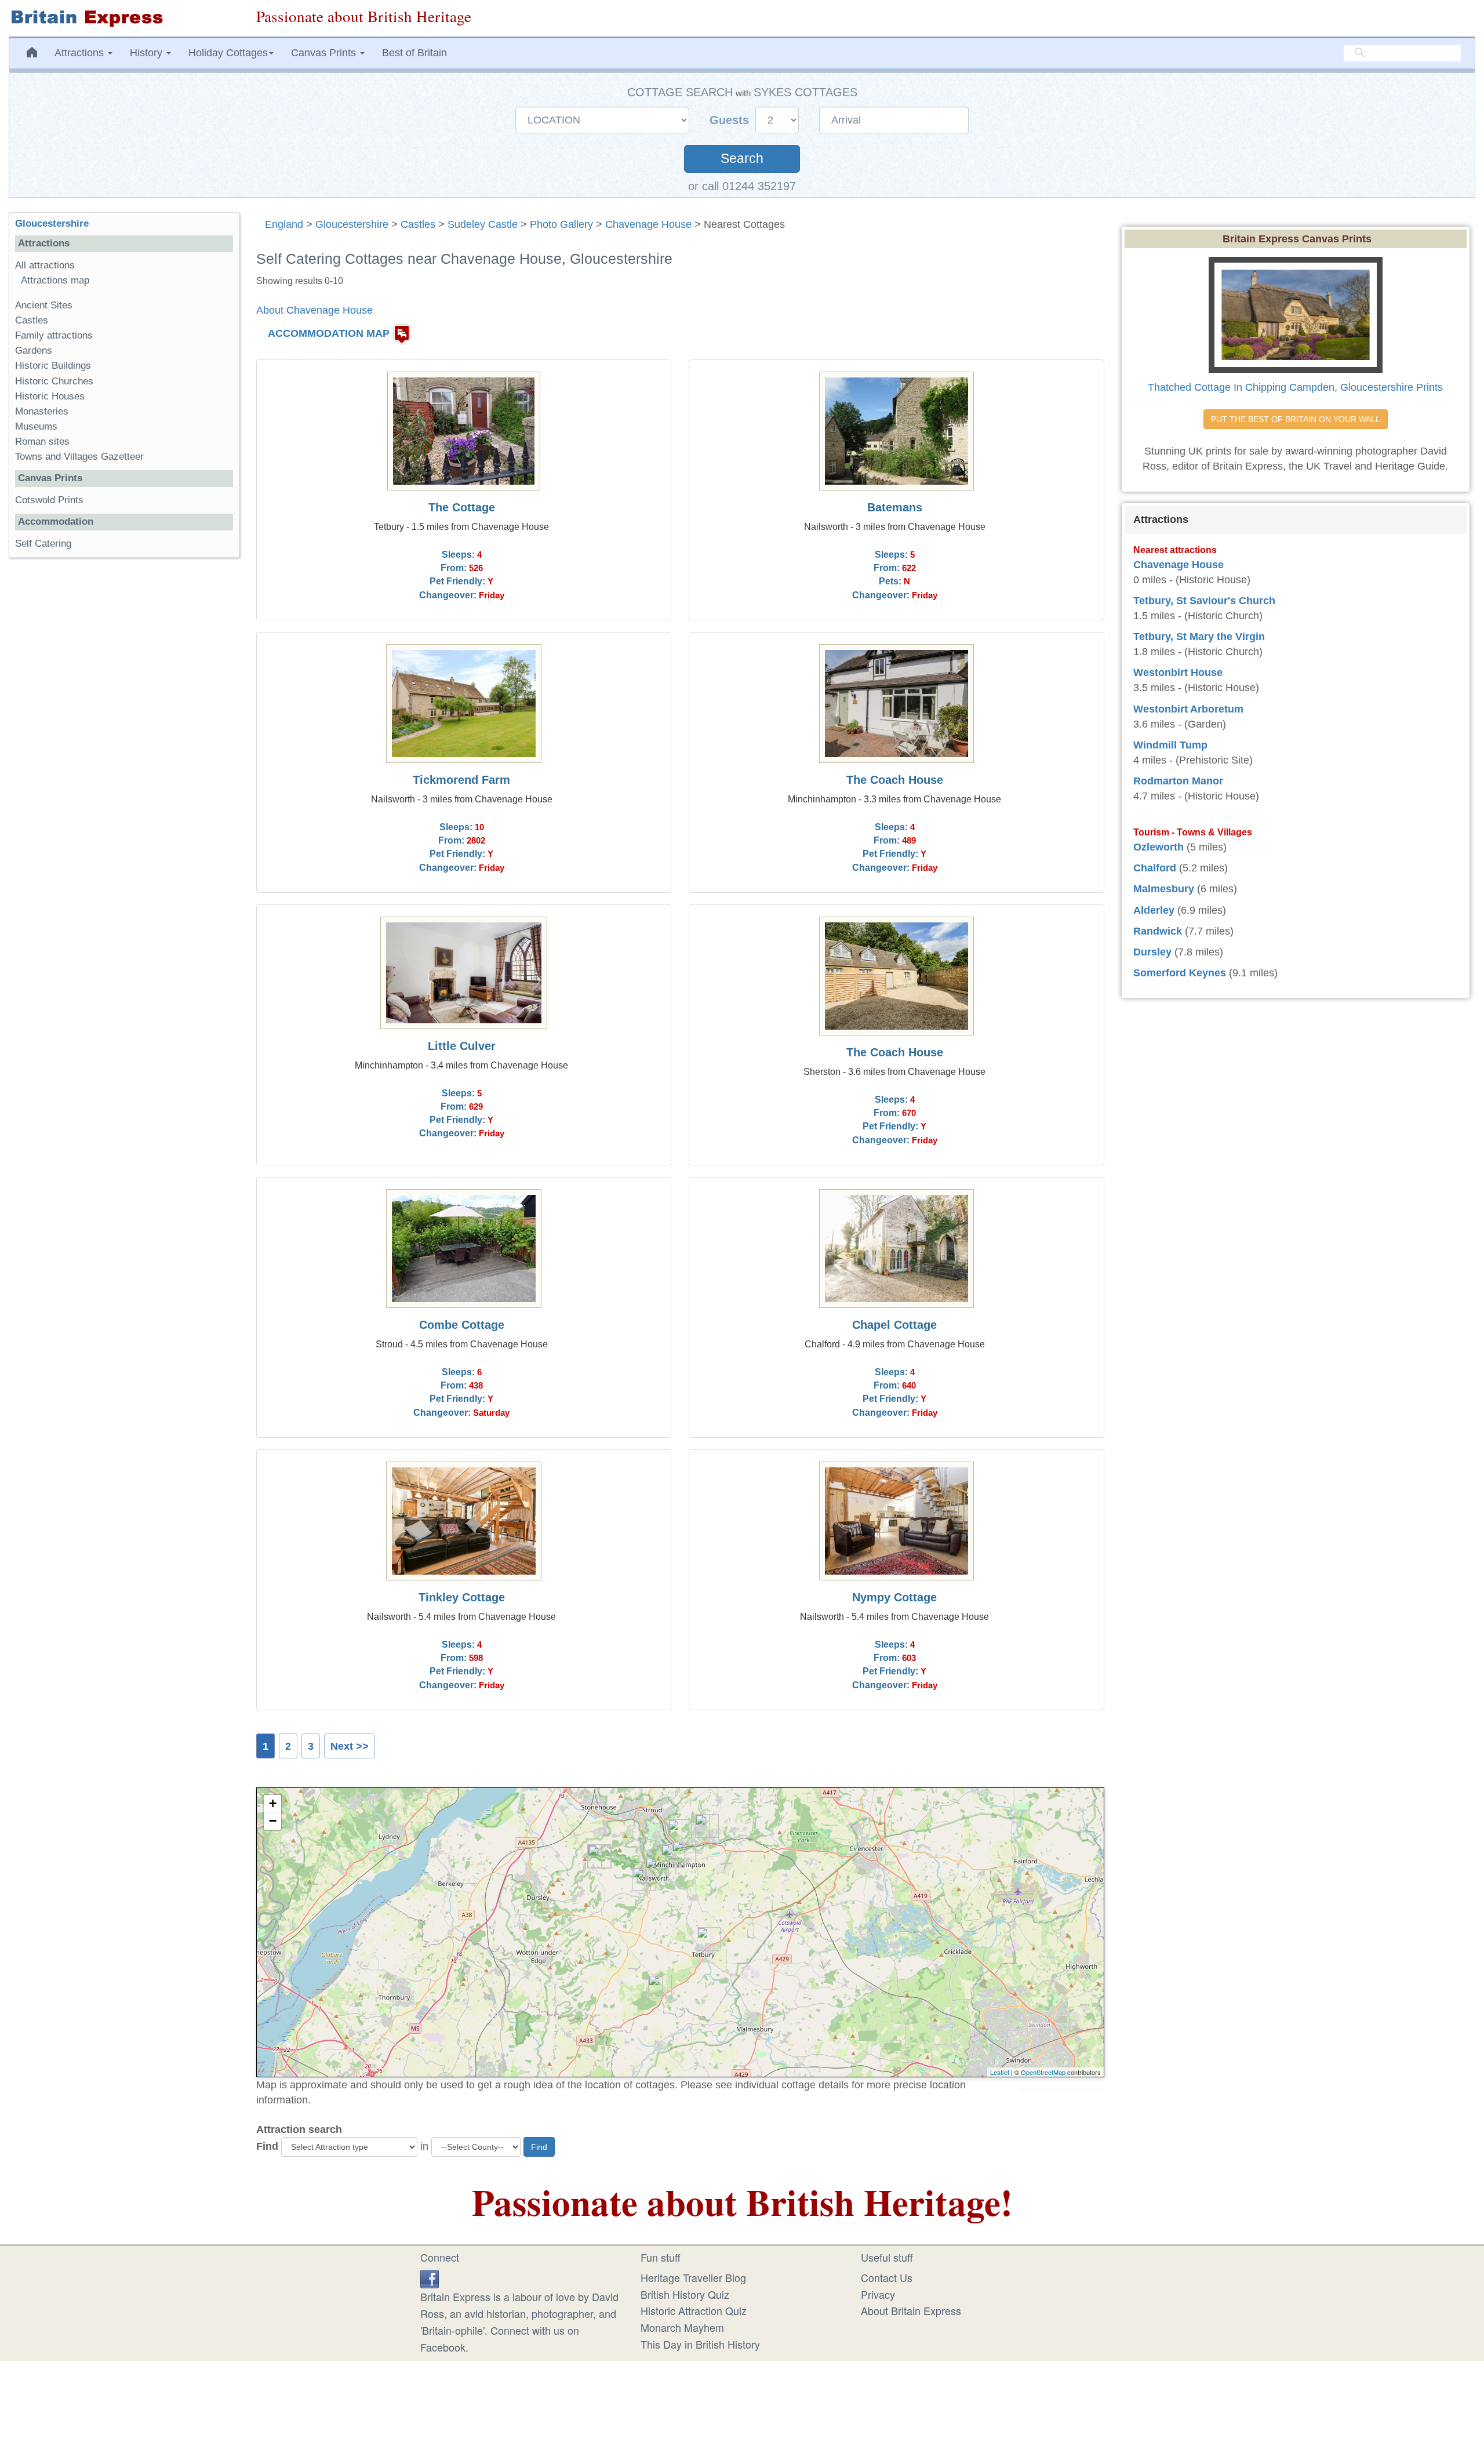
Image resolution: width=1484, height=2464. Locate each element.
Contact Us (887, 2277)
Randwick (1158, 931)
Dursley (1152, 952)
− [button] (273, 1821)
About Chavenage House (314, 310)
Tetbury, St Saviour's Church (1204, 601)
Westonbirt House (1178, 673)
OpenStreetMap (1043, 2072)
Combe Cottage (462, 1325)
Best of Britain (414, 53)
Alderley (1154, 910)
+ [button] (273, 1803)
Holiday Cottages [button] (228, 53)
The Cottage (462, 507)
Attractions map (55, 280)
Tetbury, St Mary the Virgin (1199, 637)
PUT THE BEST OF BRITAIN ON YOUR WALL (1296, 419)
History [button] (148, 53)
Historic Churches (54, 381)
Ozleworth (1159, 847)
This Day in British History (700, 2344)
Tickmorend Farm (461, 780)
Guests (731, 120)
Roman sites (42, 441)
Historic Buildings (53, 366)
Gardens (34, 350)
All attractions (45, 265)
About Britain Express (911, 2310)
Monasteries (42, 411)
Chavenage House (648, 224)
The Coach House (895, 780)
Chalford (1155, 868)
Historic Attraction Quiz (694, 2310)
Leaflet (1000, 2072)
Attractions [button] (81, 53)
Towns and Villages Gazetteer (79, 457)
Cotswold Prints (49, 500)
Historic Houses (50, 396)
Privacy (878, 2294)
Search (742, 159)
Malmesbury (1164, 889)
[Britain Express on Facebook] (430, 2277)
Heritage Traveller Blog (693, 2277)
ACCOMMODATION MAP (329, 333)
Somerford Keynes (1180, 973)
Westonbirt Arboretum (1188, 709)
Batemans (895, 507)
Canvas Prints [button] (325, 53)
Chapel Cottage (894, 1325)
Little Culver (462, 1046)
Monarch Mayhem (682, 2327)
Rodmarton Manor (1178, 781)
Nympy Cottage (894, 1597)
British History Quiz (685, 2294)
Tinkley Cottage (462, 1597)
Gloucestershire (352, 224)
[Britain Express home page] (124, 18)
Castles (418, 224)
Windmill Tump (1170, 745)
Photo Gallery (561, 224)
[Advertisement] (123, 746)
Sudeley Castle (483, 224)
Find (267, 2146)
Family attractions (54, 335)
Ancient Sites (44, 305)
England (284, 224)
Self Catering (43, 544)
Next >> (350, 1746)
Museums (36, 426)
